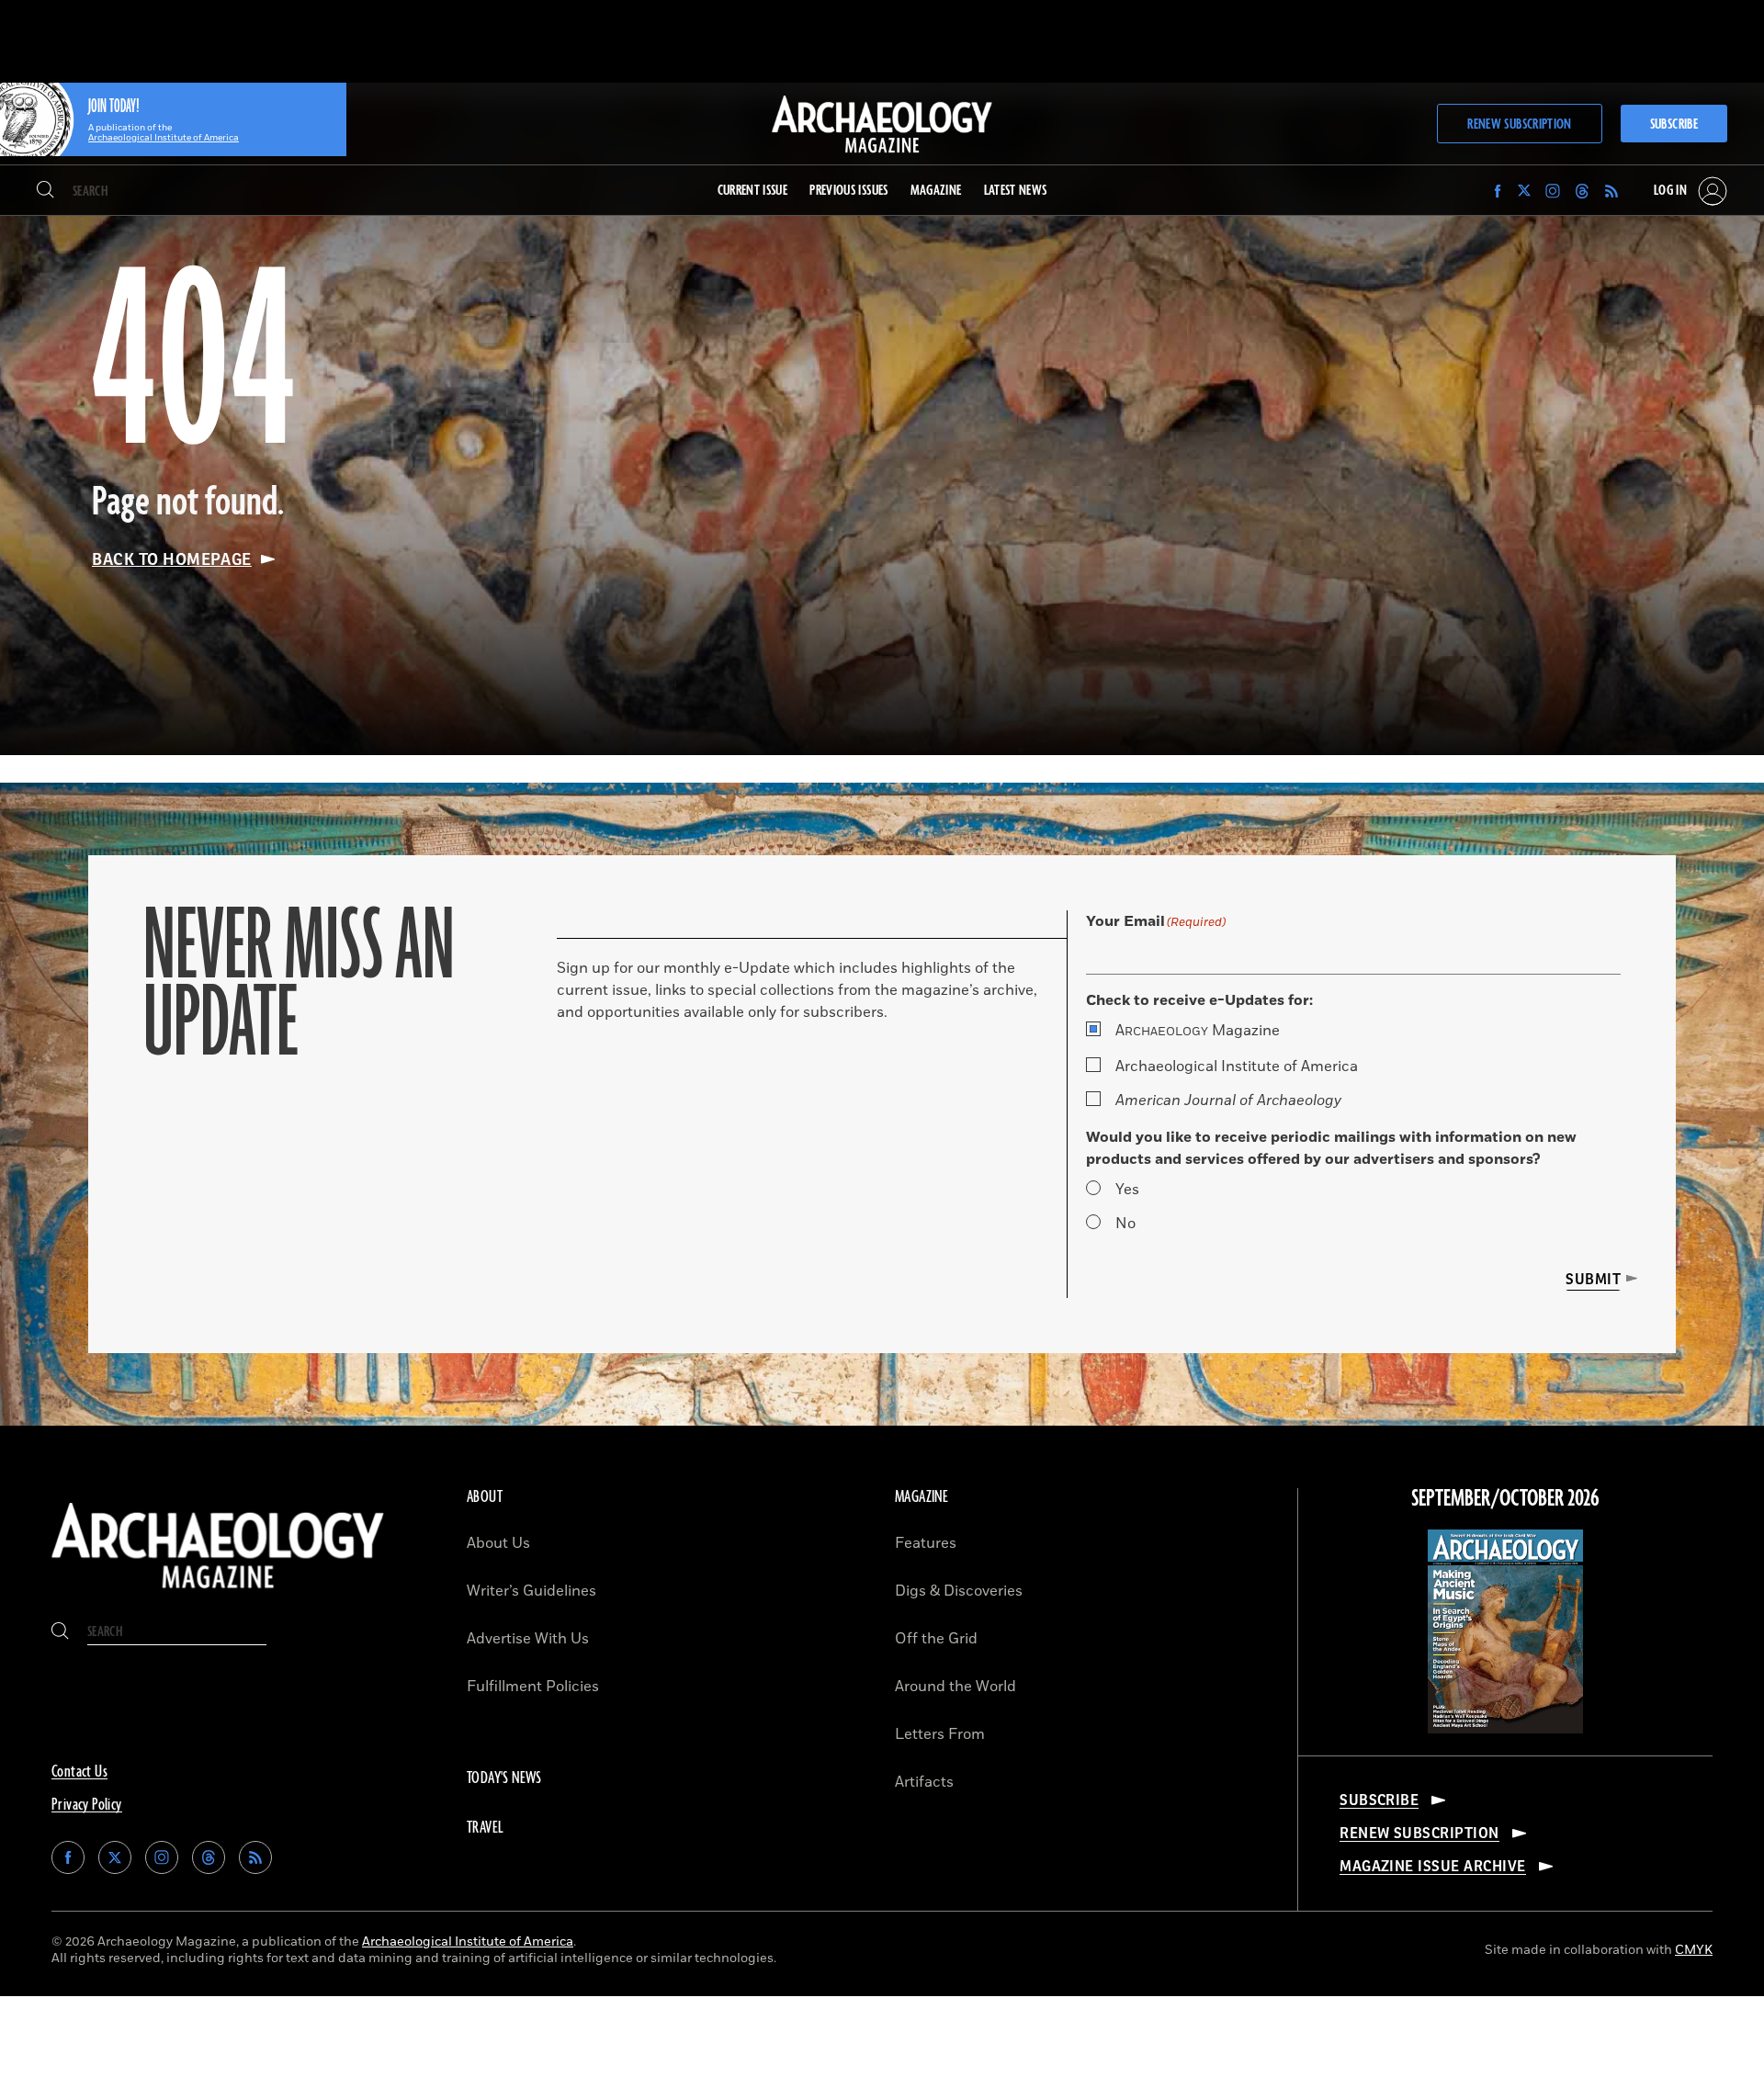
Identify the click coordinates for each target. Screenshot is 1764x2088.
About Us (498, 1543)
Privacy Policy (87, 1805)
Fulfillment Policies (533, 1687)
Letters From (940, 1734)
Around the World (955, 1687)
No (1125, 1224)
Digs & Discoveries (959, 1591)
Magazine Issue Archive (1433, 1867)
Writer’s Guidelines (531, 1591)
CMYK (1694, 1950)
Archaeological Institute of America (1237, 1067)
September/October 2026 (1505, 1499)
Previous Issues (848, 191)
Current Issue (753, 191)
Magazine (1198, 1031)
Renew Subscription (1519, 124)
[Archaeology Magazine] (218, 1593)
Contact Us (79, 1772)
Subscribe (1674, 124)
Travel (485, 1828)
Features (926, 1543)
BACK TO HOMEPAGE (172, 559)
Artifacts (924, 1782)
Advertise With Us (528, 1639)
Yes (1127, 1190)
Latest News (1016, 191)
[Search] (45, 191)
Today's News (504, 1778)
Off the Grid (936, 1639)
